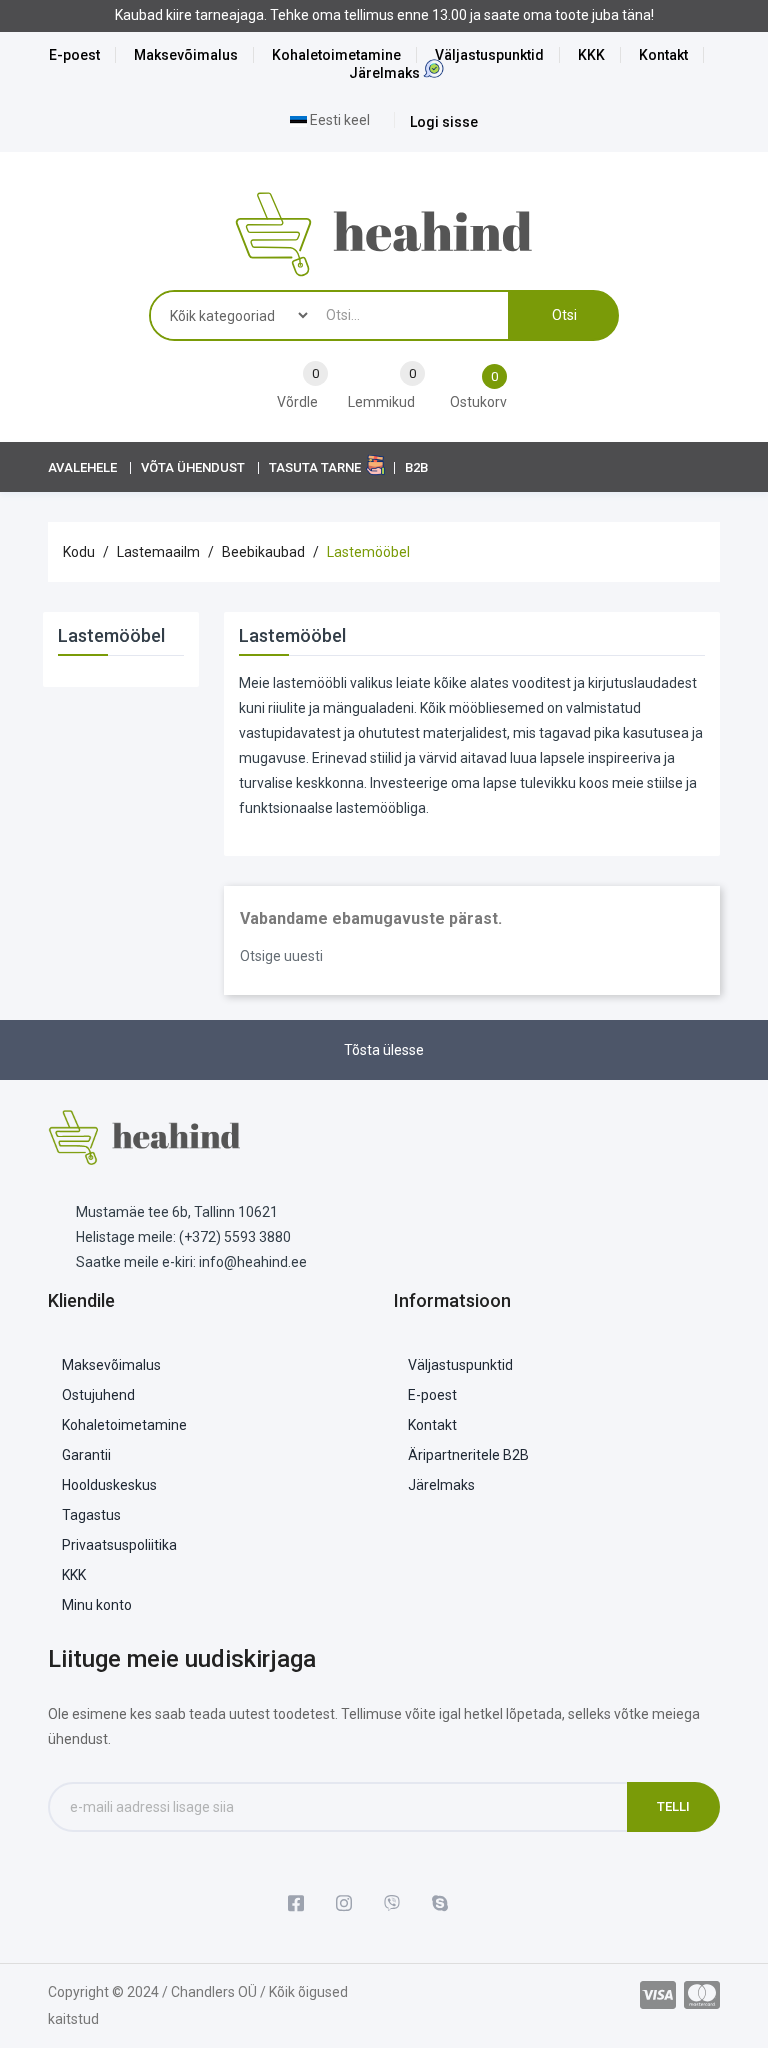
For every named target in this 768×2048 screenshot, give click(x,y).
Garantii (86, 1455)
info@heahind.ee (253, 1262)
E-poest (74, 55)
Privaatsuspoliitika (119, 1545)
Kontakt (663, 55)
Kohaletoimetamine (336, 55)
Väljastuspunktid (489, 55)
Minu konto (97, 1605)
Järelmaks (384, 73)
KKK (591, 55)
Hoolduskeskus (109, 1485)
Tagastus (91, 1515)
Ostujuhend (98, 1395)
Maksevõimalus (186, 55)
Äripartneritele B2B (468, 1455)
